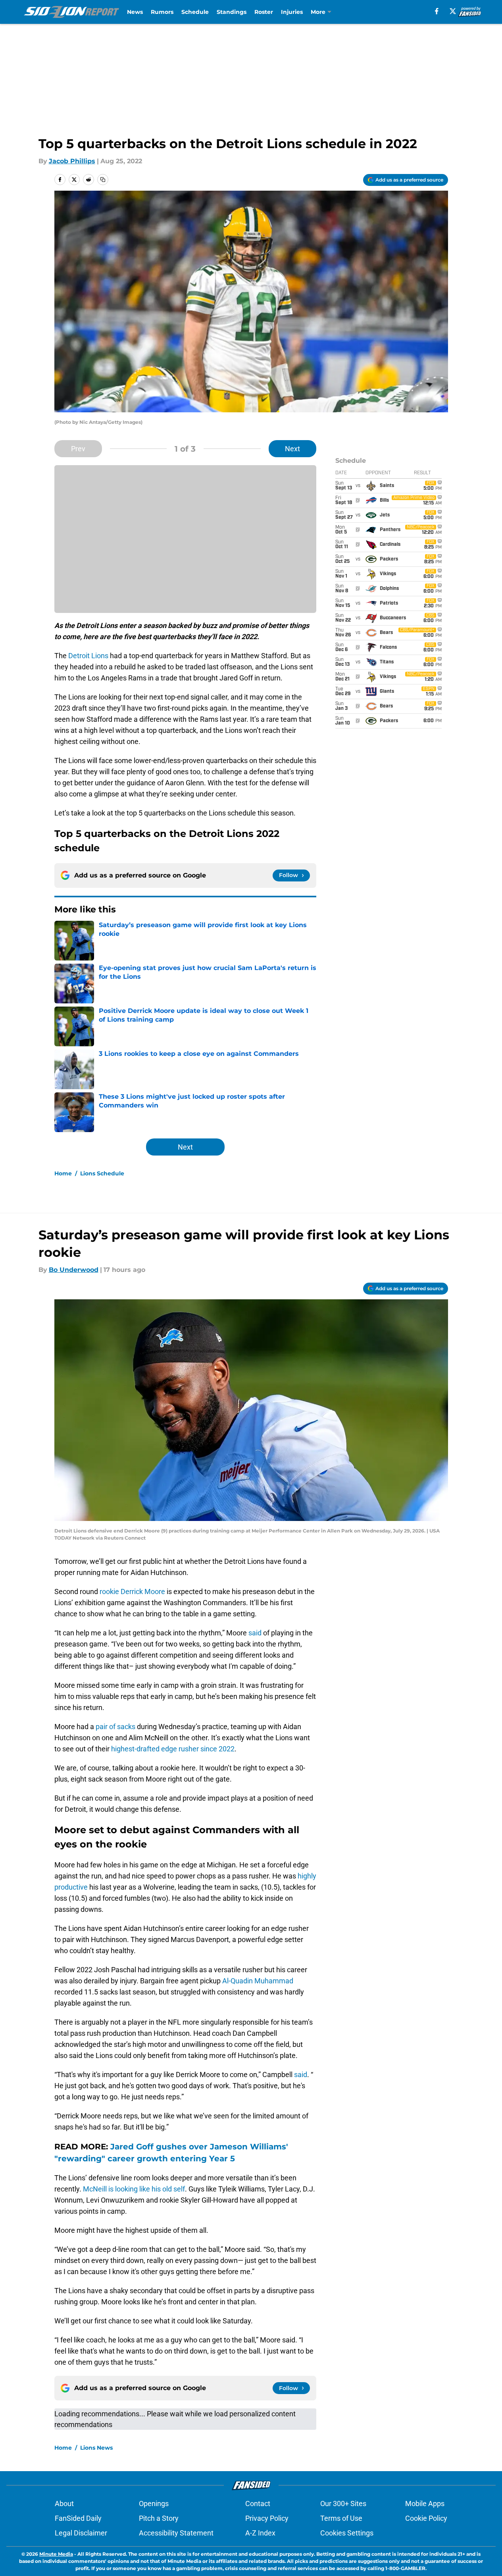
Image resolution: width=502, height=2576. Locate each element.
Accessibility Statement (176, 2533)
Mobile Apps (425, 2504)
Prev (78, 449)
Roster (264, 12)
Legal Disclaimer (81, 2533)
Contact (258, 2504)
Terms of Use (341, 2518)
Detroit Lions (88, 656)
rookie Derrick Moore (132, 1591)
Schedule (195, 12)
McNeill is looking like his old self (134, 2189)
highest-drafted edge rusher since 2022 (173, 1749)
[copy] (103, 180)
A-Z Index (260, 2533)
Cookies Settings (347, 2533)
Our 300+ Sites (343, 2504)
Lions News (96, 2448)
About (64, 2504)
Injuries (292, 12)
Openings (154, 2504)
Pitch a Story (159, 2518)
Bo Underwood (74, 1270)
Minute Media (56, 2554)
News (135, 12)
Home (63, 1173)
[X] (453, 11)
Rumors (162, 12)
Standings (232, 12)
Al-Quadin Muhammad (258, 1981)
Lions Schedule (102, 1173)
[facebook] (437, 11)
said (255, 1633)
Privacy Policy (267, 2518)
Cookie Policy (426, 2518)
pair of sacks (115, 1727)
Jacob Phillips (72, 161)
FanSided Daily (78, 2518)
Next (292, 449)
